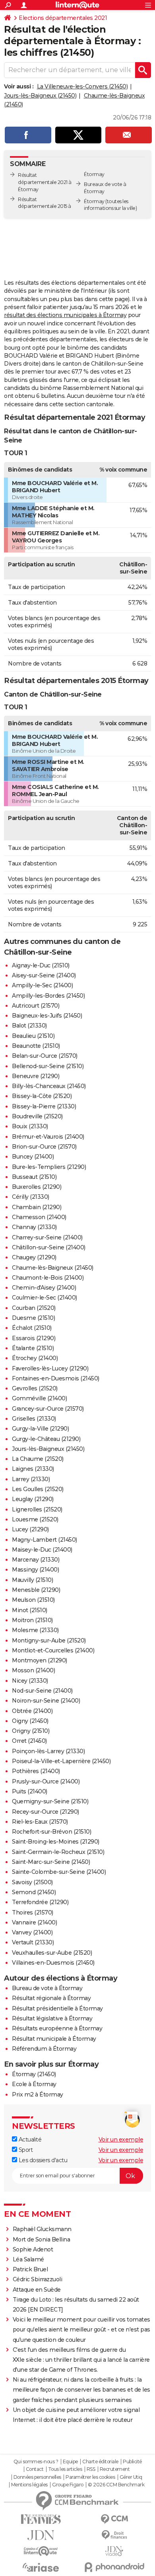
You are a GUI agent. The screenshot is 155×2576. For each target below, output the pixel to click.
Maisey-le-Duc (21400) (42, 1550)
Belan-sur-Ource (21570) (45, 1056)
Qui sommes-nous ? (36, 2462)
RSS (91, 2469)
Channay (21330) (34, 1227)
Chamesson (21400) (39, 1217)
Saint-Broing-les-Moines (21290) (56, 1842)
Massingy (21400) (35, 1570)
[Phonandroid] (114, 2567)
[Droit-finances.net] (114, 2535)
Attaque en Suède (37, 2290)
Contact (35, 2469)
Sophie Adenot (33, 2249)
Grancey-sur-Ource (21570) (48, 1409)
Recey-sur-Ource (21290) (46, 1812)
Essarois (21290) (34, 1338)
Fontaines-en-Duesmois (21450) (56, 1378)
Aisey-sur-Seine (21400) (44, 975)
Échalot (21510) (32, 1328)
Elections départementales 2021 (63, 18)
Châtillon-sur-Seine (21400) (49, 1247)
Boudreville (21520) (37, 1116)
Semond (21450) (34, 1892)
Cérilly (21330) (31, 1197)
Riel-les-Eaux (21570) (40, 1822)
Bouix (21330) (30, 1126)
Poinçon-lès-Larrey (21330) (48, 1751)
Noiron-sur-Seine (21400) (46, 1701)
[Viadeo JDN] (114, 2551)
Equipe (70, 2462)
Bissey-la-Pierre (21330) (44, 1106)
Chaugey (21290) (34, 1257)
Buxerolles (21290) (37, 1187)
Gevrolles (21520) (35, 1388)
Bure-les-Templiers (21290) (49, 1167)
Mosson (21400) (33, 1670)
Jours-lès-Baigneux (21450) (40, 96)
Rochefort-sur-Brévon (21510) (51, 1832)
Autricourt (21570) (36, 1006)
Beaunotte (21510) (36, 1046)
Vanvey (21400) (32, 1932)
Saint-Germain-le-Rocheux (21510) (58, 1852)
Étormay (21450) (34, 2074)
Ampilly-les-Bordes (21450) (48, 996)
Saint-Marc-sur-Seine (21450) (51, 1862)
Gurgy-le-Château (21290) (46, 1439)
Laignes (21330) (33, 1469)
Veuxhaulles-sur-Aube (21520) (52, 1953)
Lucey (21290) (30, 1529)
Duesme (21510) (33, 1318)
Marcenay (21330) (36, 1560)
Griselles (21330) (34, 1419)
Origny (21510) (31, 1731)
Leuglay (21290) (33, 1499)
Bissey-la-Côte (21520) (42, 1096)
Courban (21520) (34, 1308)
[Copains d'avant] (41, 2551)
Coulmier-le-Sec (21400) (45, 1298)
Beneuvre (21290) (36, 1076)
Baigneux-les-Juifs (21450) (47, 1016)
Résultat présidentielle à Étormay (57, 2008)
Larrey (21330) (31, 1479)
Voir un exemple (121, 2139)
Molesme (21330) (35, 1630)
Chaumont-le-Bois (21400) (48, 1278)
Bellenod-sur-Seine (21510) (48, 1066)
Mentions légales (29, 2485)
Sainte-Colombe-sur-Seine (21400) (59, 1872)
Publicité (132, 2462)
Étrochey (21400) (35, 1358)
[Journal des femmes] (41, 2519)
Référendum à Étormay (44, 2049)
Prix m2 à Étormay (38, 2094)
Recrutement (115, 2469)
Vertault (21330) (33, 1942)
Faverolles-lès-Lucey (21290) (50, 1368)
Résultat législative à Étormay (52, 2018)
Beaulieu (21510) (33, 1036)
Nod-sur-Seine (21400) (42, 1691)
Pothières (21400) (36, 1771)
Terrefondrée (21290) (40, 1902)
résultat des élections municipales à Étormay (65, 315)
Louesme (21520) (35, 1519)
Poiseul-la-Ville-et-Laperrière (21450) (61, 1761)
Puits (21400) (30, 1791)
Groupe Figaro (68, 2485)
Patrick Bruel (30, 2269)
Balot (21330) (29, 1026)
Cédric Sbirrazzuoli (38, 2279)
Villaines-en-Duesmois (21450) (53, 1963)
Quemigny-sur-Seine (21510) (50, 1801)
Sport (25, 2150)
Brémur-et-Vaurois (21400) (48, 1137)
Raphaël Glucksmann (42, 2229)
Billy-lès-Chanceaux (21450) (49, 1086)
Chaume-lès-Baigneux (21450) (53, 1268)
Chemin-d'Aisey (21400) (44, 1288)
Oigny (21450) (30, 1721)
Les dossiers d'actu (42, 2160)
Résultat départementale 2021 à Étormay (45, 182)
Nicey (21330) (30, 1681)
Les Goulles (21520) (38, 1489)
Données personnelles (37, 2477)
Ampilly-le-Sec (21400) (42, 985)
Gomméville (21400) (39, 1398)
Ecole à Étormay (34, 2084)
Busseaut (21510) (34, 1177)
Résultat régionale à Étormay (51, 1998)
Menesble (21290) (36, 1590)
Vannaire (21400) (34, 1922)
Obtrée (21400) (32, 1711)
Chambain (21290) (37, 1207)
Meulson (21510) (33, 1600)
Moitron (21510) (32, 1620)
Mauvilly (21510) (32, 1580)
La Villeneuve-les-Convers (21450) (82, 86)
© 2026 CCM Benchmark (116, 2485)
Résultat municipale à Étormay (54, 2039)
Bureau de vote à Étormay (47, 1988)
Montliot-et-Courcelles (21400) (53, 1650)
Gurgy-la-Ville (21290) (40, 1429)
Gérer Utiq (131, 2477)
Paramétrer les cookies (90, 2477)
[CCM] (114, 2519)
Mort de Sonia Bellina (42, 2239)
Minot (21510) (30, 1610)
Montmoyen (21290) (40, 1660)
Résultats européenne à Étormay (57, 2028)
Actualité (29, 2139)
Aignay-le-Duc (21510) (41, 965)
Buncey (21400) (33, 1157)
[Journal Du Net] (41, 2535)
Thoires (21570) (33, 1912)
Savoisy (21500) (32, 1882)
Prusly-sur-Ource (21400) (46, 1781)
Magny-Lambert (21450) (45, 1540)
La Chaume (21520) (38, 1459)
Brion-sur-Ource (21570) (44, 1147)
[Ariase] (41, 2567)
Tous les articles (65, 2469)
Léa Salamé (28, 2259)
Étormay (94, 201)
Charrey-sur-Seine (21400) (47, 1237)
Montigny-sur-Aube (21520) (49, 1640)
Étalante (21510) (33, 1348)
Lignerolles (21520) (37, 1509)
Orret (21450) (29, 1741)
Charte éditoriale (100, 2462)
